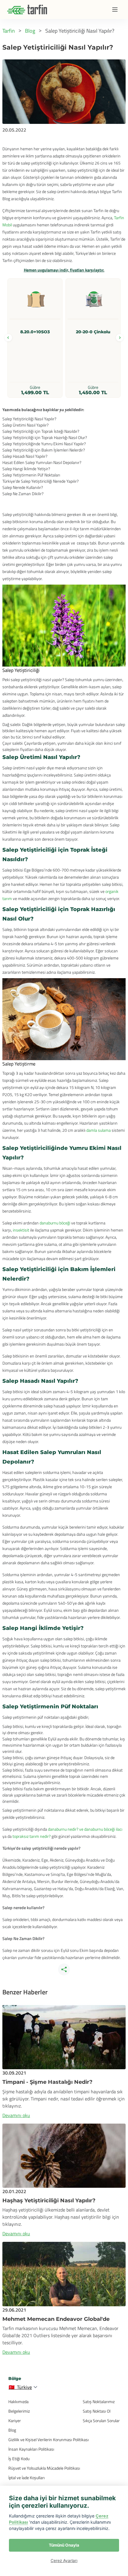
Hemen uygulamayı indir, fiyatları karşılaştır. (64, 270)
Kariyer (15, 2420)
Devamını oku (16, 2115)
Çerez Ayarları (64, 2561)
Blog (12, 2430)
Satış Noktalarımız (99, 2401)
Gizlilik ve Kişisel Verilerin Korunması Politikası (49, 2440)
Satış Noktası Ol (97, 2411)
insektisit (21, 1230)
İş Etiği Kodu (19, 2459)
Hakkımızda (18, 2401)
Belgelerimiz (19, 2411)
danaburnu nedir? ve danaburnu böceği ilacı (85, 1829)
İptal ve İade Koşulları (26, 2478)
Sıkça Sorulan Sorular (101, 2420)
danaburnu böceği (54, 1223)
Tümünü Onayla (64, 2545)
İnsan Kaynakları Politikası (31, 2449)
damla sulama (99, 1130)
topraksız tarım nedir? (32, 1836)
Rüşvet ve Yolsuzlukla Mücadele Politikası (44, 2468)
